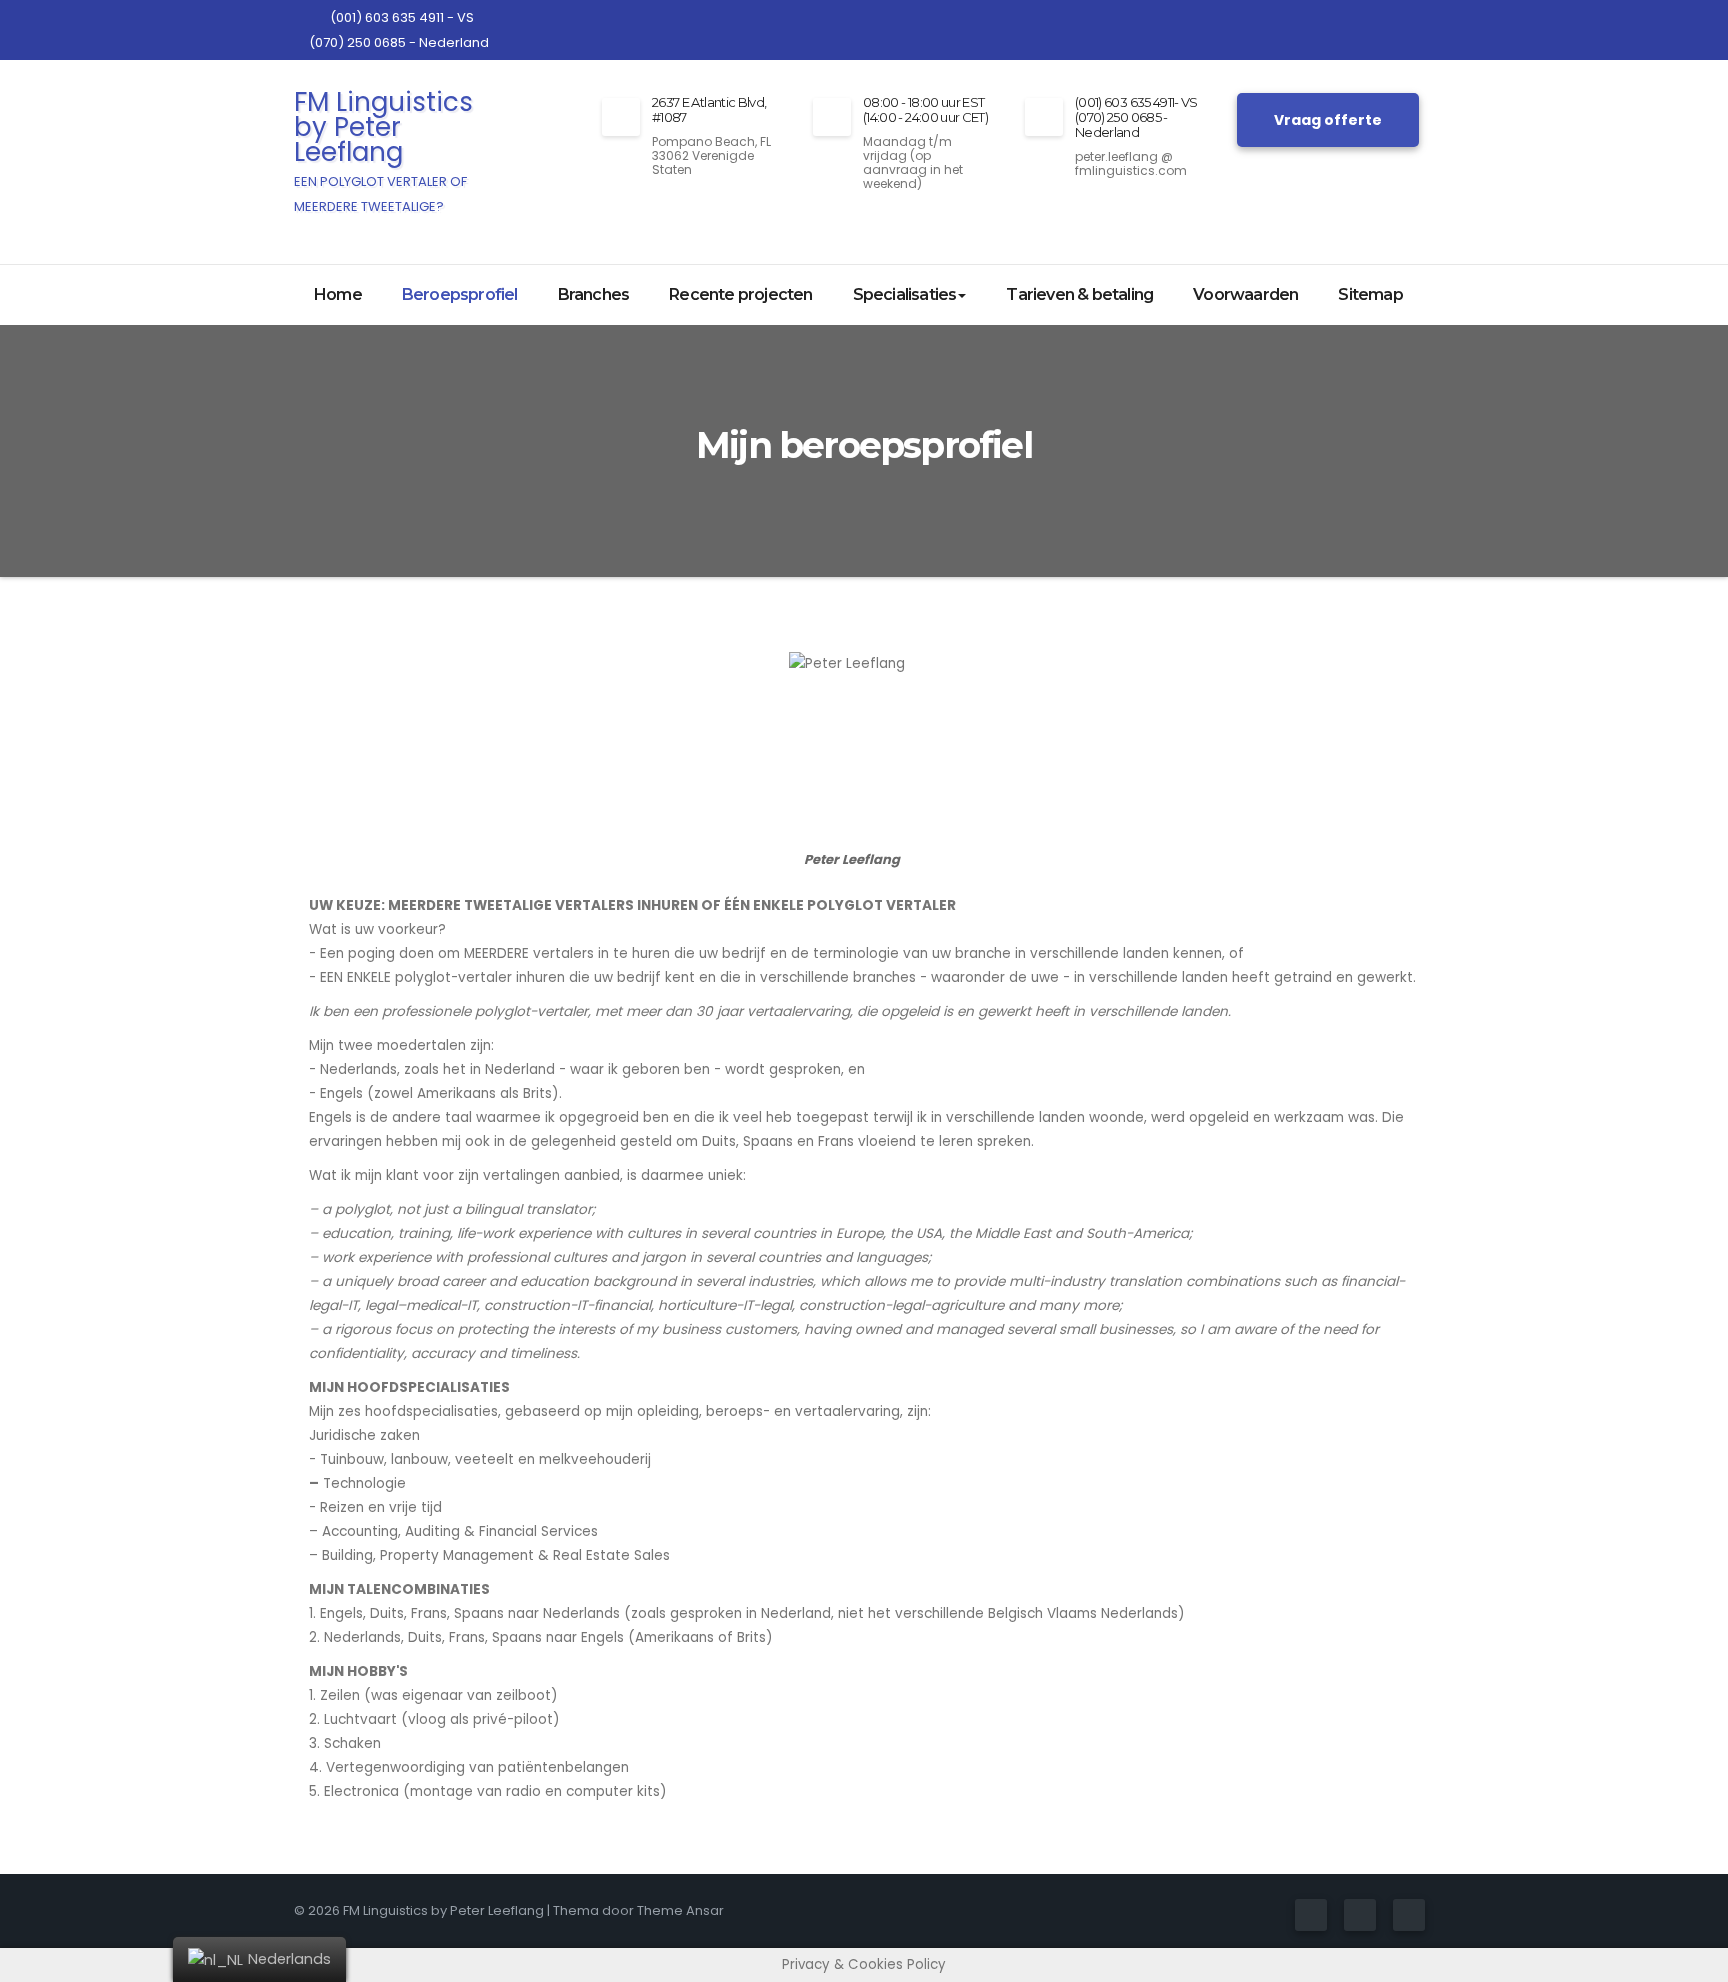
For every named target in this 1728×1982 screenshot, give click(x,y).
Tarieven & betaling (1079, 294)
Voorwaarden (1245, 294)
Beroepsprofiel (460, 294)
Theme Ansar (680, 1910)
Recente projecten (740, 294)
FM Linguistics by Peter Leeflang (383, 150)
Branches (594, 294)
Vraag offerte (1328, 120)
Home (338, 294)
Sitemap (1370, 294)
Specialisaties (905, 294)
